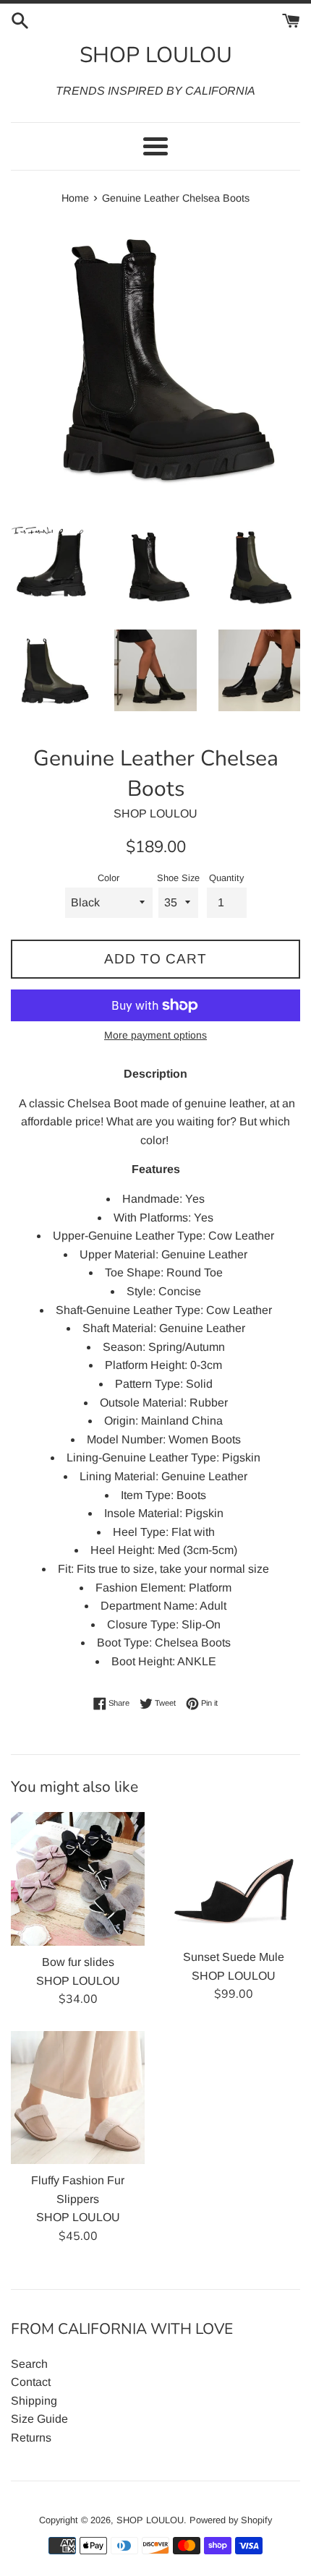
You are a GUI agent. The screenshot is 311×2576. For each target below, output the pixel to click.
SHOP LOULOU (156, 55)
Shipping (34, 2401)
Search (29, 2364)
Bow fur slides (78, 1962)
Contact (31, 2382)
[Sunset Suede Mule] (233, 1876)
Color (108, 878)
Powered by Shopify (231, 2520)
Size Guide (39, 2419)
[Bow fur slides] (78, 1879)
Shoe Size (178, 878)
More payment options (155, 1035)
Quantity (226, 878)
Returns (31, 2438)
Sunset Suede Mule (234, 1957)
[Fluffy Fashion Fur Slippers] (78, 2098)
